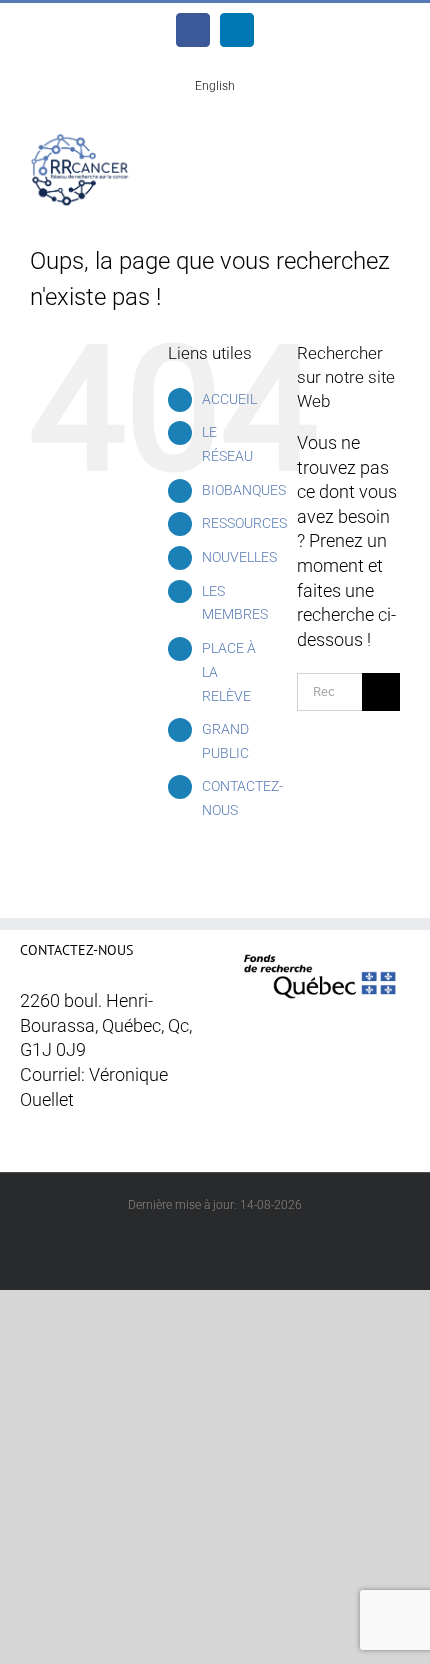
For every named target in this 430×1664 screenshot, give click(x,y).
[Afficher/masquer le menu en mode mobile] (392, 147)
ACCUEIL (229, 399)
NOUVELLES (239, 557)
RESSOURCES (244, 523)
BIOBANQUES (244, 490)
